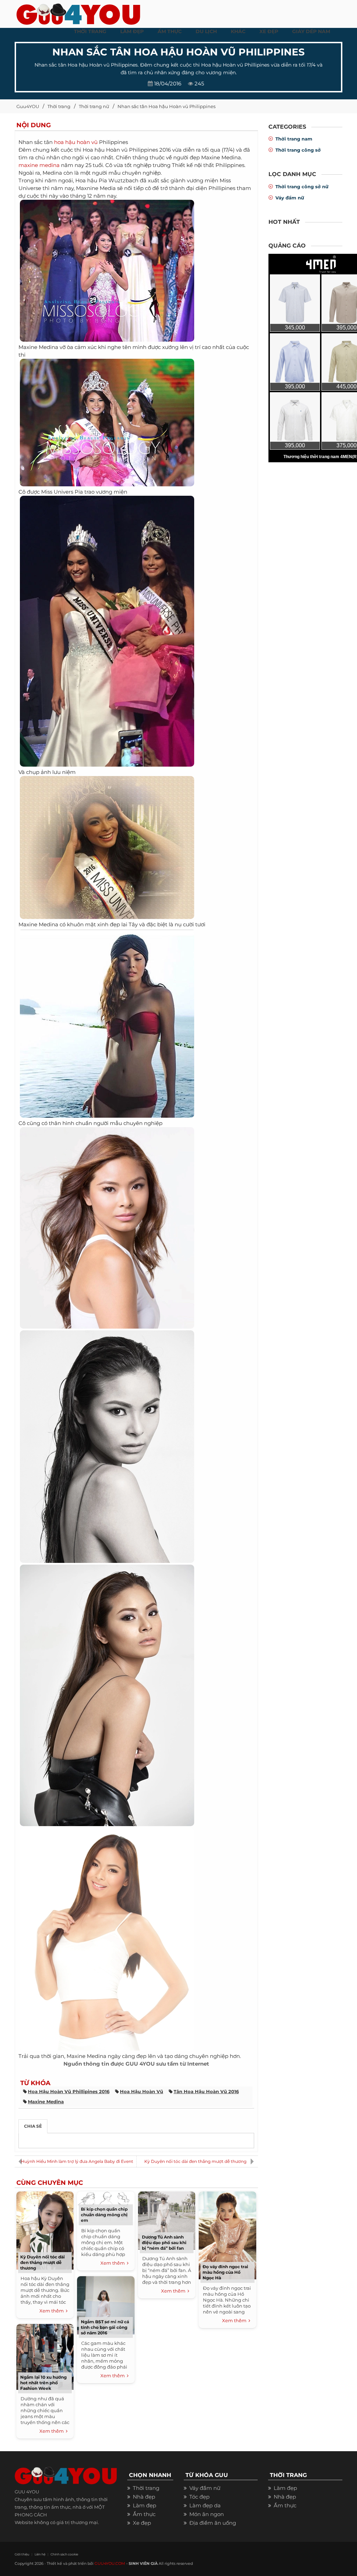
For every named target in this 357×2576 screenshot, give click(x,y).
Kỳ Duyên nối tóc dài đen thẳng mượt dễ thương (195, 2161)
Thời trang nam (294, 139)
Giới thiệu (22, 2554)
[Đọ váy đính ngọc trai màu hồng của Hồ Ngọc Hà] (227, 2235)
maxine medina (39, 165)
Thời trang (59, 106)
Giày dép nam (311, 31)
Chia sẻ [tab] (33, 2126)
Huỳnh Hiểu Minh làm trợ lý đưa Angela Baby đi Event (77, 2161)
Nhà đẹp (144, 2497)
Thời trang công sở (298, 150)
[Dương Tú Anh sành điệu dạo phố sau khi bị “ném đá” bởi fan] (167, 2220)
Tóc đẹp (199, 2497)
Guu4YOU (28, 106)
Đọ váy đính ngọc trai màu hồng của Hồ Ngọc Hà (225, 2272)
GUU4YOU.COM (110, 2563)
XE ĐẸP (269, 31)
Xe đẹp (142, 2523)
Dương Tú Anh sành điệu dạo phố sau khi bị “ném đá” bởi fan (164, 2243)
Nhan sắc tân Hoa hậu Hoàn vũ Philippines (166, 106)
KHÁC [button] (238, 31)
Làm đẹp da (205, 2505)
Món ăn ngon (207, 2514)
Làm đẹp (145, 2505)
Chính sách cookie (64, 2554)
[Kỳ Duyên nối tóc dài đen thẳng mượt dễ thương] (45, 2230)
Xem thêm (53, 2311)
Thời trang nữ (94, 106)
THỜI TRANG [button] (90, 31)
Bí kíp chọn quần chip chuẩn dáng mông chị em (104, 2215)
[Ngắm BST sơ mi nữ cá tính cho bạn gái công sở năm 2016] (106, 2304)
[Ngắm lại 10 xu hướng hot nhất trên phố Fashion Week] (45, 2356)
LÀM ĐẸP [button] (132, 31)
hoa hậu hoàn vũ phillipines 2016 (69, 2091)
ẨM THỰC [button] (170, 31)
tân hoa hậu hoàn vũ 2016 (206, 2091)
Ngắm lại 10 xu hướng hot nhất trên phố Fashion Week (43, 2383)
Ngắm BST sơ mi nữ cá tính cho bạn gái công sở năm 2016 (105, 2327)
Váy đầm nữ (290, 198)
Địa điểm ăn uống (213, 2523)
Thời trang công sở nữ (302, 187)
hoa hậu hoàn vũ (76, 142)
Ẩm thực (144, 2514)
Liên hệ (40, 2554)
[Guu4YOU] (78, 12)
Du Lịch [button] (206, 31)
